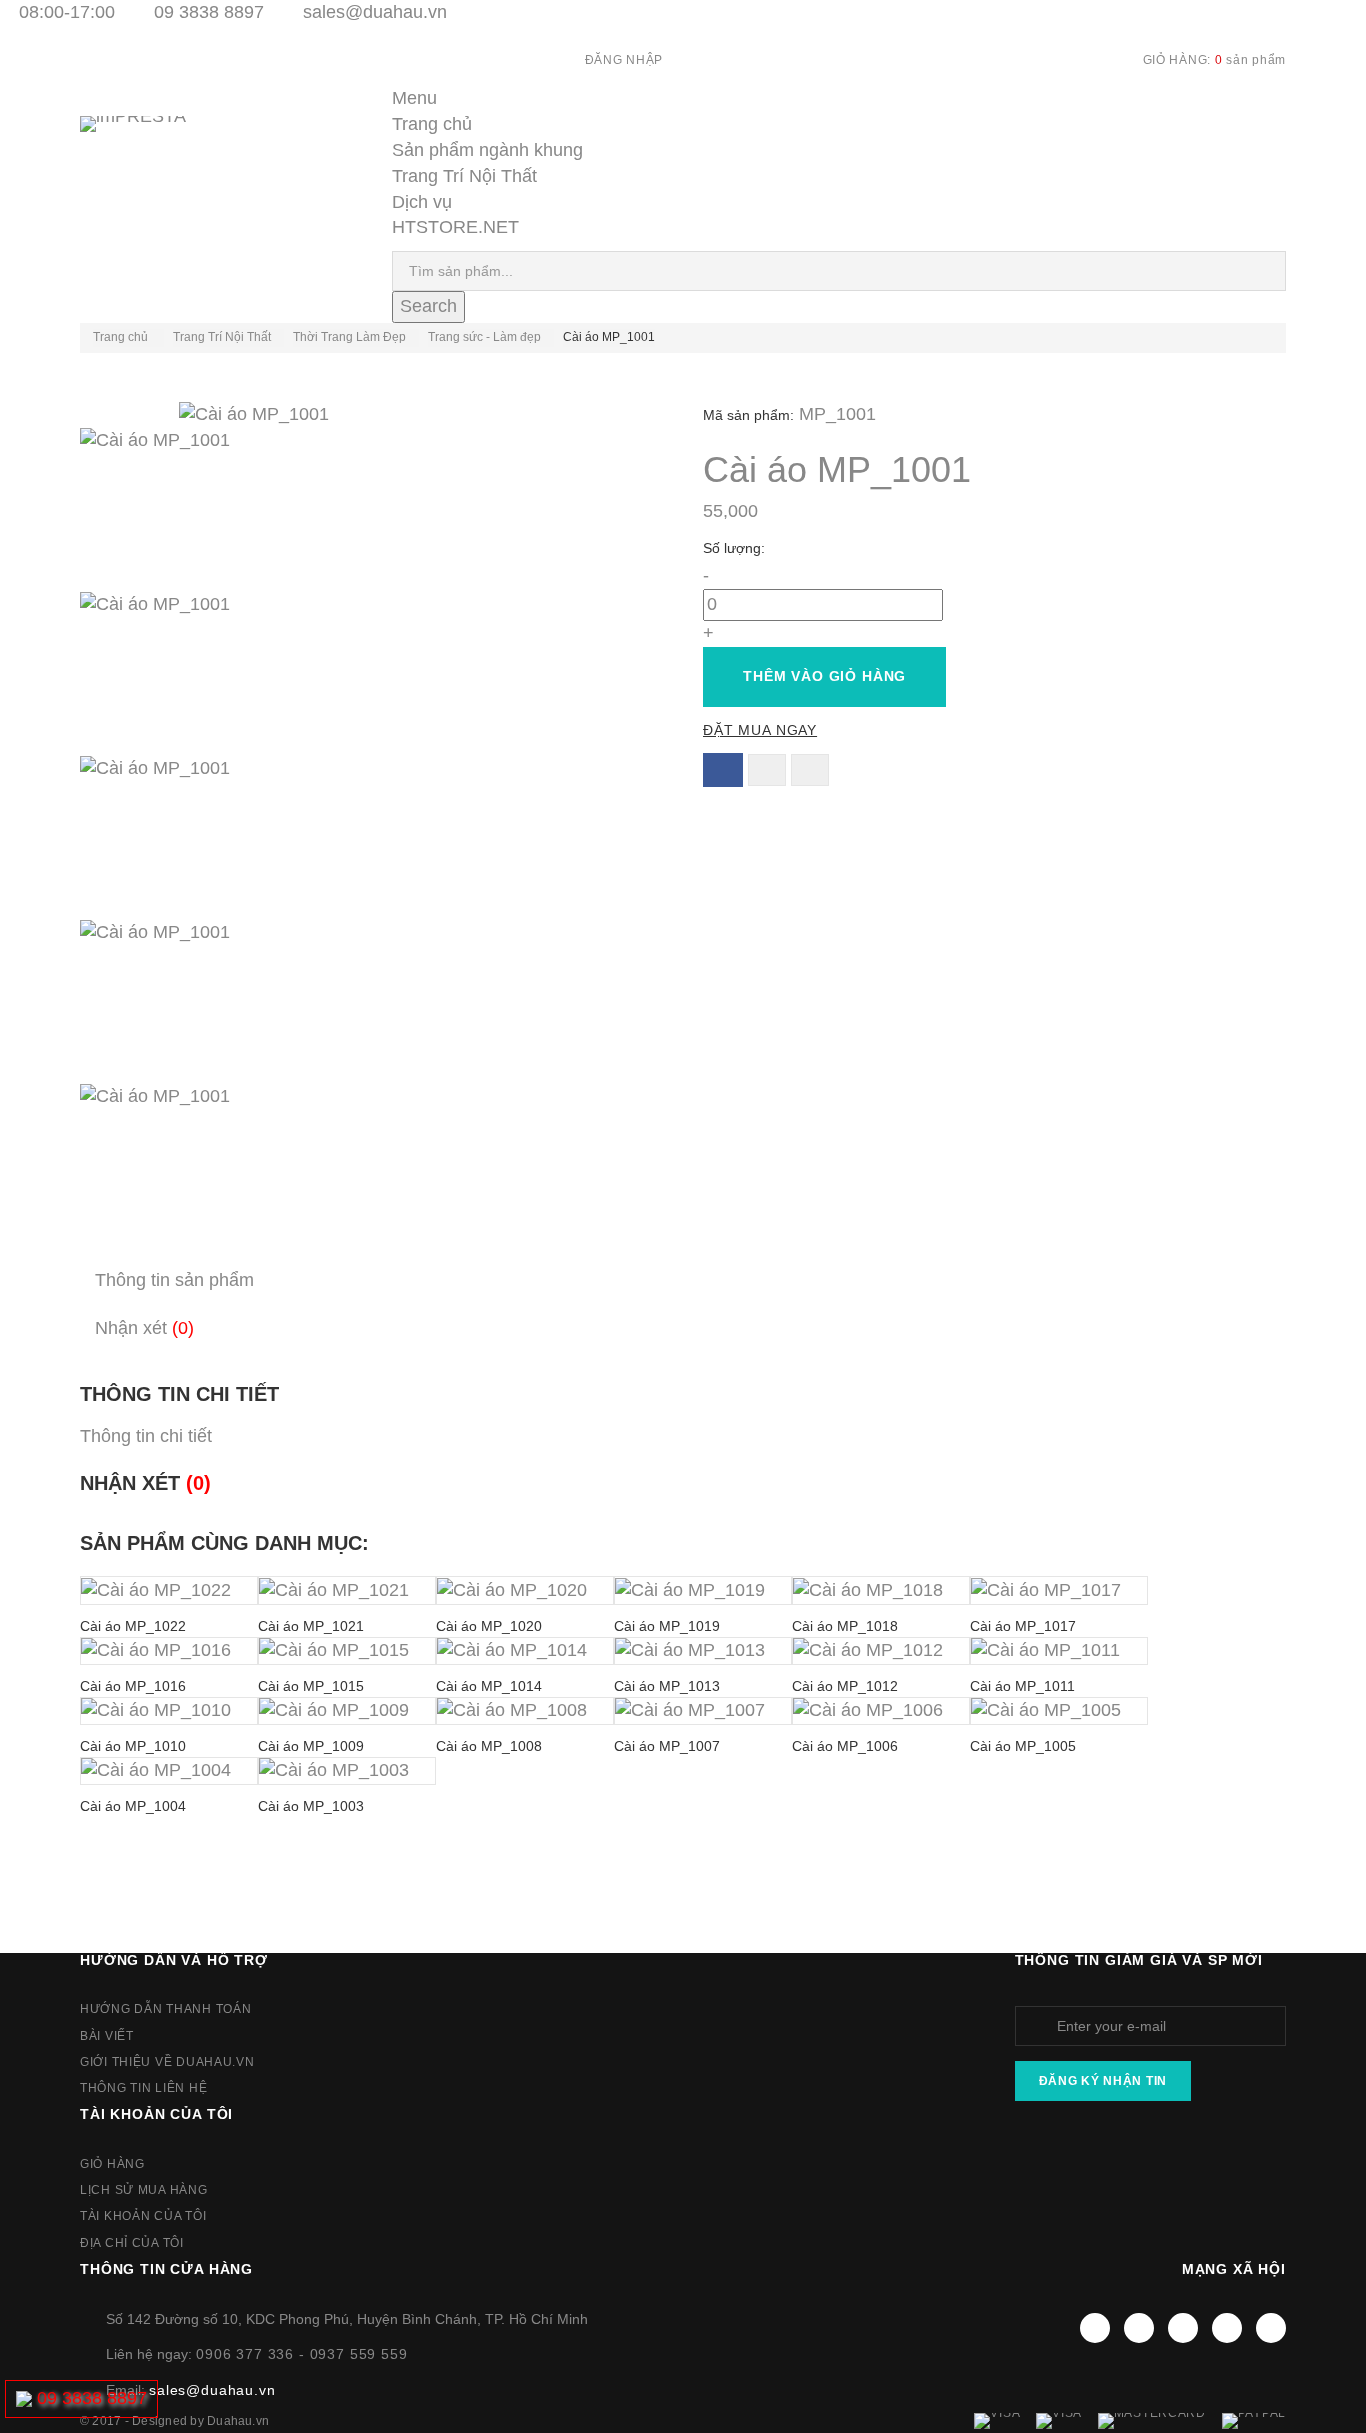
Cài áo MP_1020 (489, 1626)
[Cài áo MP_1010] (169, 1711)
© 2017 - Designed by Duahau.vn (174, 2421)
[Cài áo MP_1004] (169, 1771)
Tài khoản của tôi (156, 2114)
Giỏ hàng (112, 2164)
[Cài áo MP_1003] (347, 1771)
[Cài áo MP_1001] (371, 510)
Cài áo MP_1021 (311, 1626)
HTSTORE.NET (455, 227)
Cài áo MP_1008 (489, 1746)
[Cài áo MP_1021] (347, 1590)
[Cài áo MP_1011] (1059, 1651)
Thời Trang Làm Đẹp (349, 337)
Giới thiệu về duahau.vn (167, 2062)
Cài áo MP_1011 (1022, 1686)
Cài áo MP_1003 (311, 1806)
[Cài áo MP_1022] (169, 1590)
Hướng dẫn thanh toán (165, 2009)
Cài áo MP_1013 (667, 1686)
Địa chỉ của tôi (132, 2243)
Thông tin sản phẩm (174, 1280)
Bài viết (107, 2036)
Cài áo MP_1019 (667, 1626)
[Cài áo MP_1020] (525, 1590)
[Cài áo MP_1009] (347, 1711)
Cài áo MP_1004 (133, 1806)
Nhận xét (144, 1328)
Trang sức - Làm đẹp (484, 337)
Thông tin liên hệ (143, 2088)
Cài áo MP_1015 (311, 1686)
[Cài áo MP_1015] (347, 1651)
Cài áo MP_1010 (133, 1746)
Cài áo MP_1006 (845, 1746)
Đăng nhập (624, 60)
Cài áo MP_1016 (133, 1686)
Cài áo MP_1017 (1023, 1626)
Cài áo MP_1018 (845, 1626)
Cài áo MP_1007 (667, 1746)
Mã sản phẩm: (748, 415)
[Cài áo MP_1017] (1059, 1590)
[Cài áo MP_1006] (881, 1711)
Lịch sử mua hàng (144, 2190)
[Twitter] (1139, 2328)
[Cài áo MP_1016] (169, 1651)
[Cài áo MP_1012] (881, 1651)
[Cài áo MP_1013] (703, 1651)
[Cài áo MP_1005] (1059, 1711)
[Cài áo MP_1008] (525, 1711)
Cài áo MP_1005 (1023, 1746)
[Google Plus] (1227, 2328)
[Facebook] (1095, 2328)
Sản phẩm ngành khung (487, 150)
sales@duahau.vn (375, 12)
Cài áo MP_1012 (845, 1686)
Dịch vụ (422, 202)
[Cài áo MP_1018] (881, 1590)
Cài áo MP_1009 (311, 1746)
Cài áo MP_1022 (133, 1626)
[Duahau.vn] (159, 144)
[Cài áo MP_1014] (525, 1651)
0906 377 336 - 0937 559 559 (302, 2354)
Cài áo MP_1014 (489, 1686)
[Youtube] (1183, 2328)
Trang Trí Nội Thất (464, 176)
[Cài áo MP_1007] (703, 1711)
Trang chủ (432, 124)
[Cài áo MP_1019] (703, 1590)
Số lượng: (736, 548)
